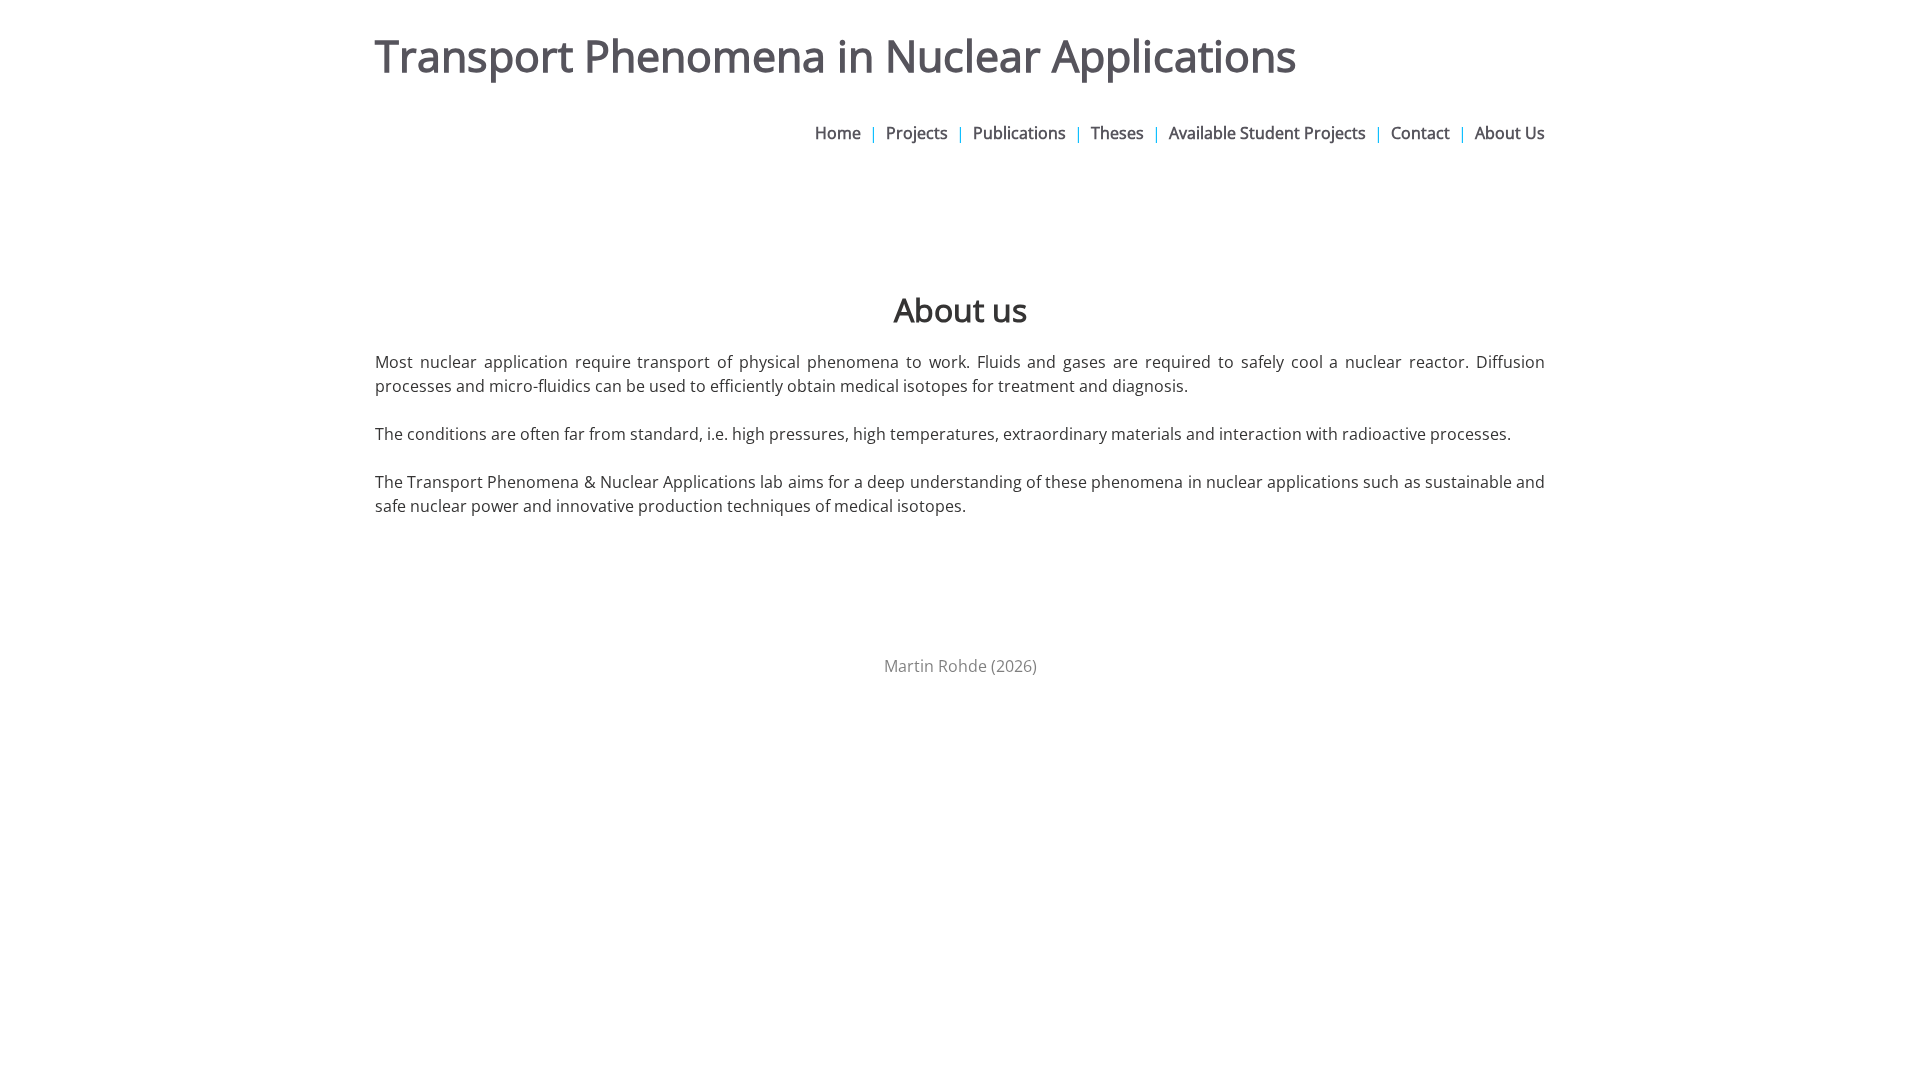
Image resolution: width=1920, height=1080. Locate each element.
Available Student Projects (1267, 133)
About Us (1510, 133)
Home (838, 133)
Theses (1117, 133)
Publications (1019, 133)
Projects (917, 133)
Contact (1420, 133)
